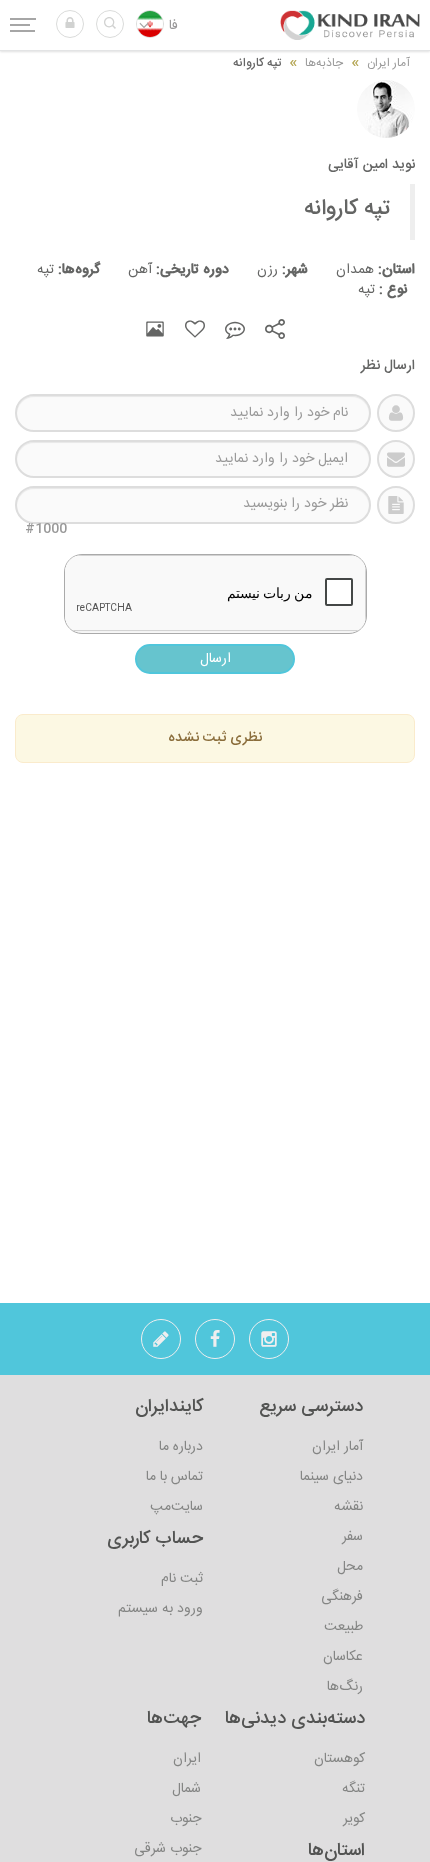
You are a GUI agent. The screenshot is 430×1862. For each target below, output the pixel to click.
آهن (164, 270)
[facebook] (215, 1345)
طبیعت (343, 1627)
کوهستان (339, 1759)
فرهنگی (342, 1597)
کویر (354, 1819)
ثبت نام (182, 1579)
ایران (187, 1759)
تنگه (353, 1789)
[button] (70, 24)
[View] (155, 329)
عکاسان (343, 1657)
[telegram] (161, 1345)
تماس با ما (174, 1477)
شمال (186, 1789)
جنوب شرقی (167, 1849)
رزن (268, 270)
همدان (361, 270)
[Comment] (235, 329)
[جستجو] (110, 24)
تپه (370, 290)
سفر (352, 1537)
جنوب (185, 1819)
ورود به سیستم (160, 1609)
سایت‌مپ (176, 1507)
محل (350, 1567)
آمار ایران (337, 1447)
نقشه (348, 1507)
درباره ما (181, 1447)
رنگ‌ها (345, 1687)
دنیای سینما (331, 1477)
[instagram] (269, 1345)
